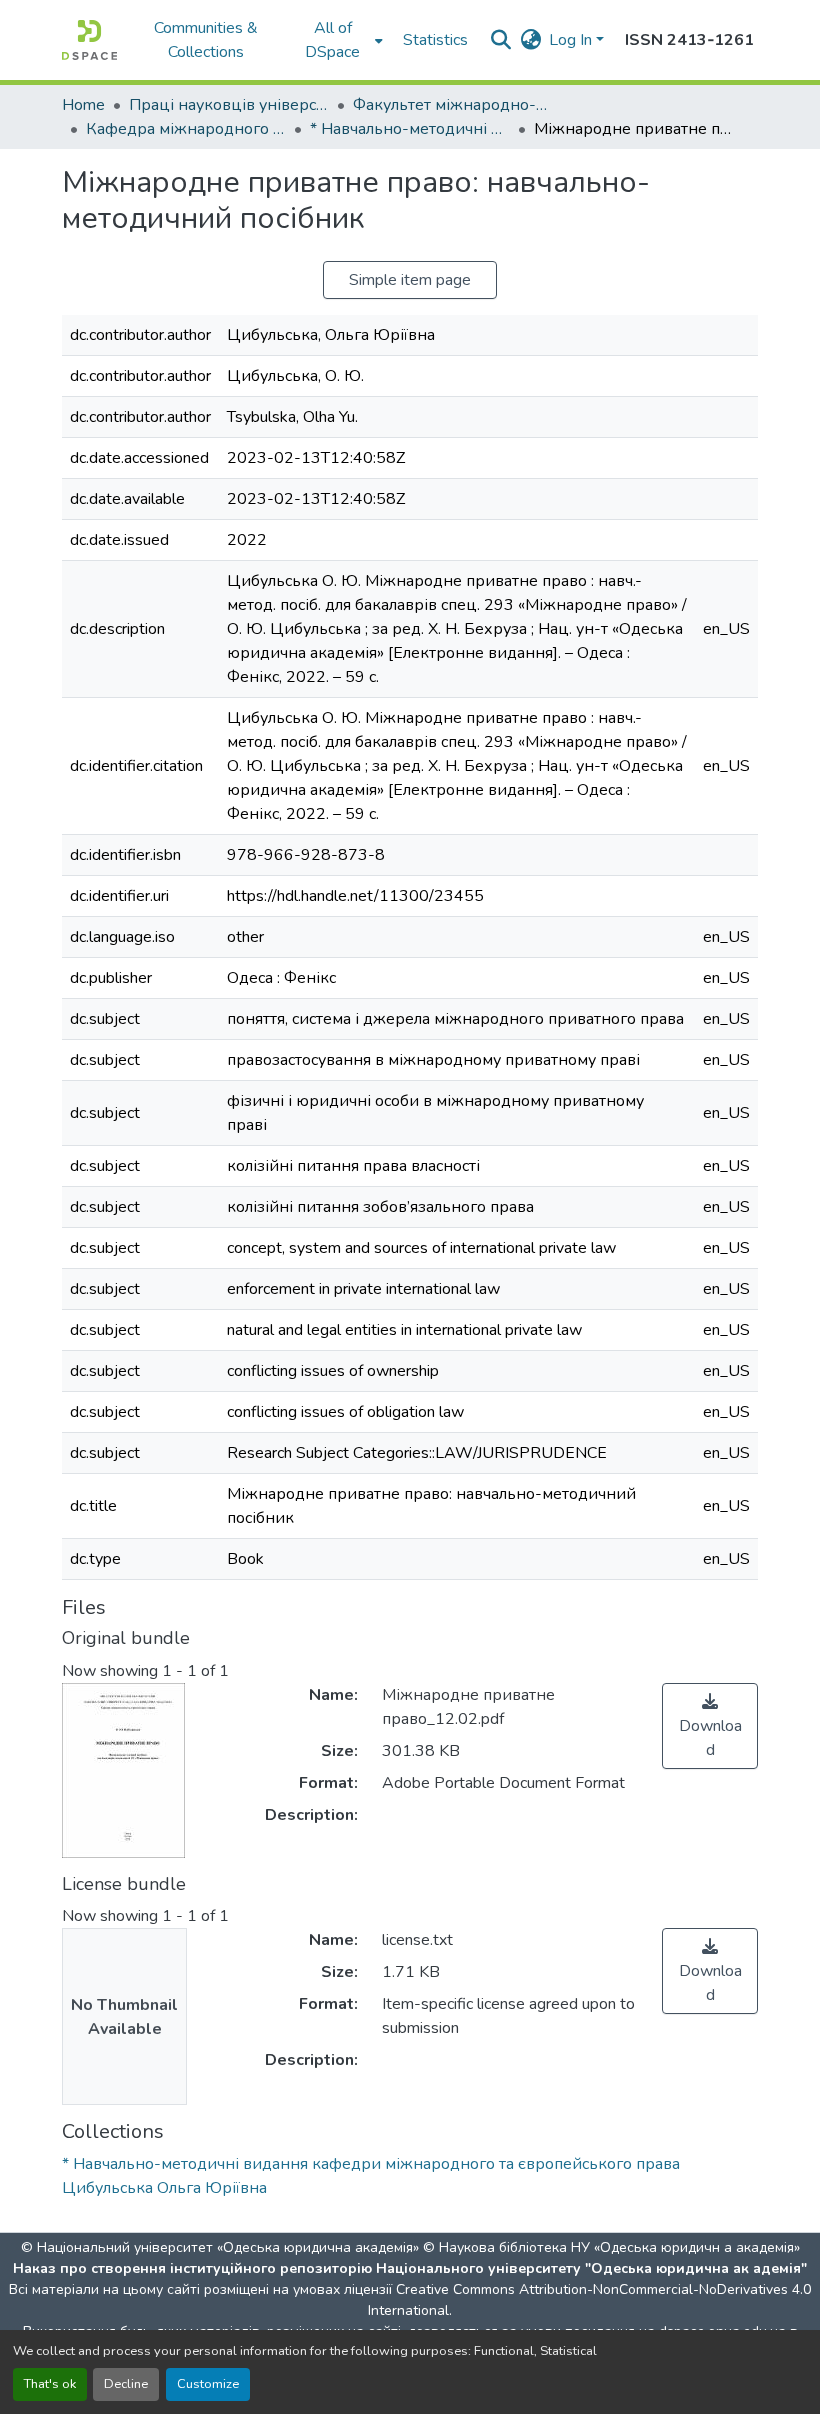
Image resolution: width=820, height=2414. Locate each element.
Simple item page (410, 280)
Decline (126, 2384)
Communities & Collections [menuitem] (206, 40)
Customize (208, 2384)
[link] (710, 1726)
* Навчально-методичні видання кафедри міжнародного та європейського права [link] (410, 129)
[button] (89, 40)
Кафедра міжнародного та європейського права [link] (186, 129)
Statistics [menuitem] (435, 40)
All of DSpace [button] (332, 40)
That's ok (50, 2384)
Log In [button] (572, 40)
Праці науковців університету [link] (229, 105)
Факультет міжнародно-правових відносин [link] (453, 105)
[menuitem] (339, 40)
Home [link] (83, 105)
